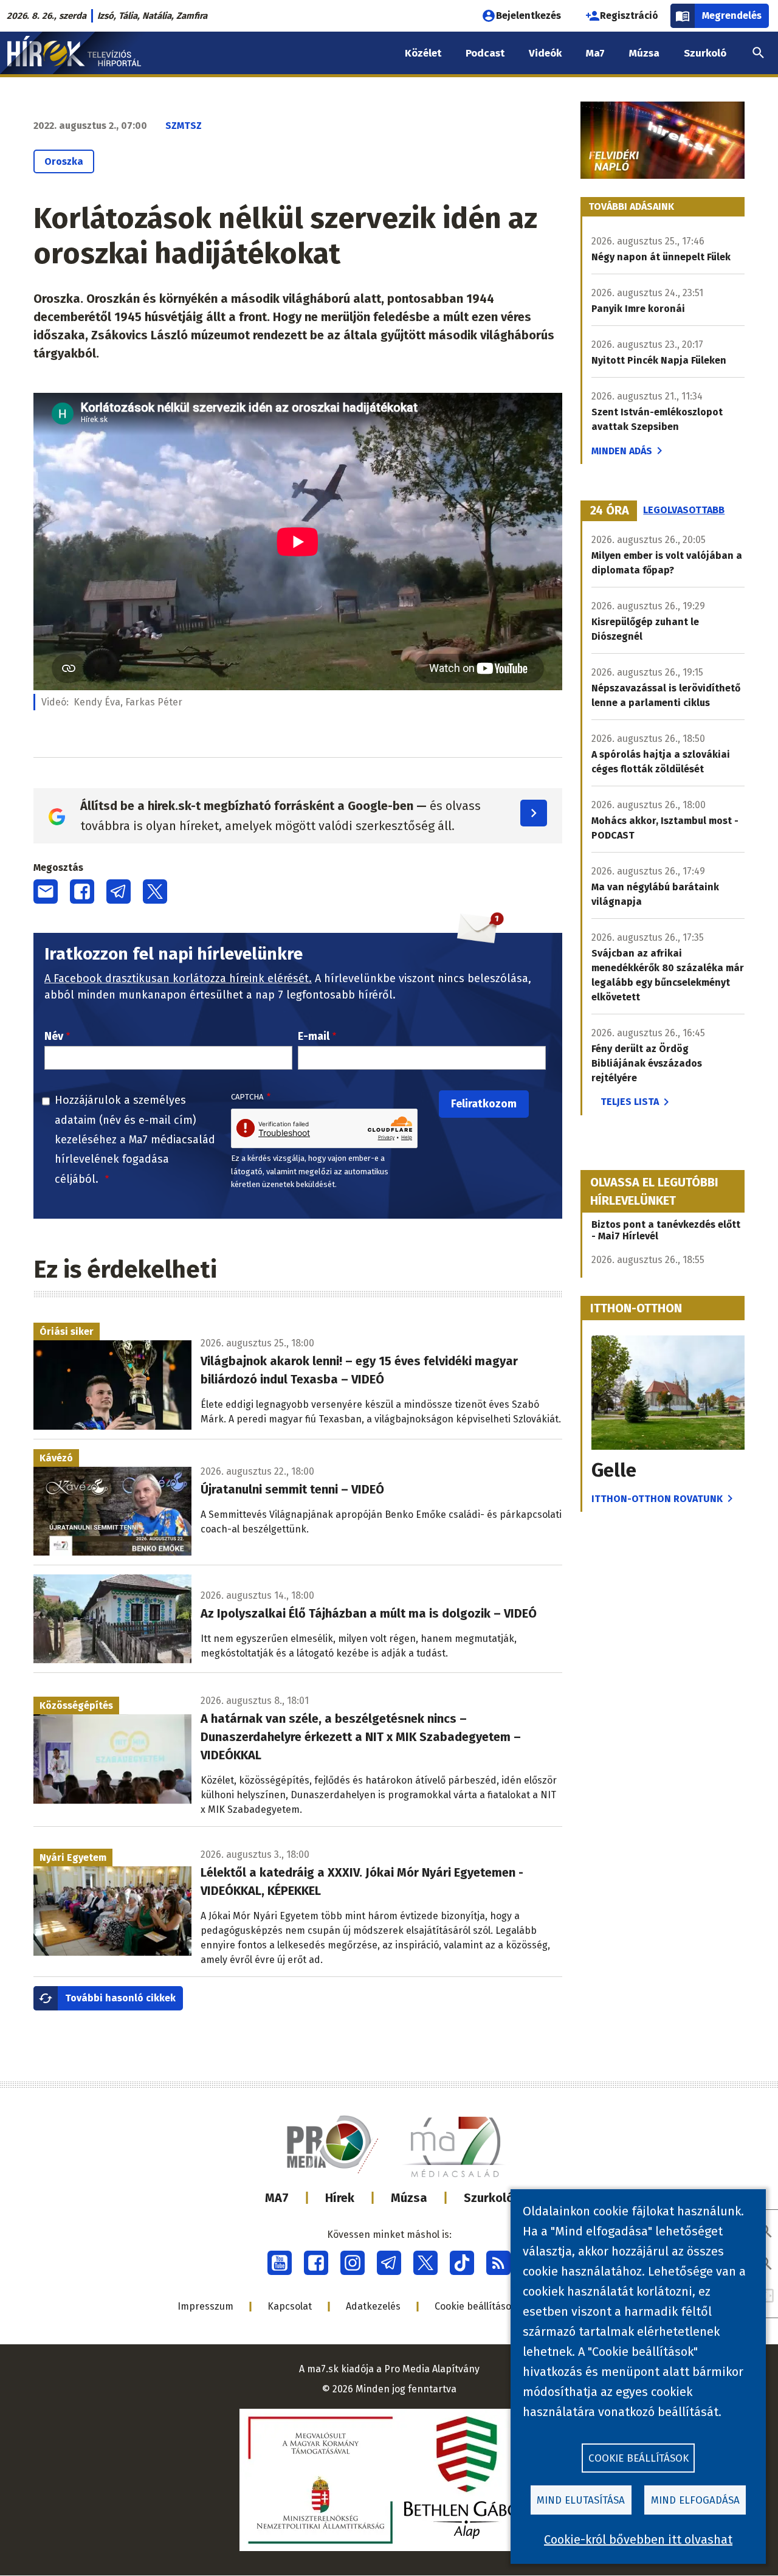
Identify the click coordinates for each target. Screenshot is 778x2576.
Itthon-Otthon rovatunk (657, 1499)
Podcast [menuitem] (485, 53)
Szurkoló (489, 2198)
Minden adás (622, 451)
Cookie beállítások (476, 2306)
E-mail (314, 1036)
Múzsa (409, 2198)
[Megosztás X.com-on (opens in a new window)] (155, 892)
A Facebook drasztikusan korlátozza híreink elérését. (178, 978)
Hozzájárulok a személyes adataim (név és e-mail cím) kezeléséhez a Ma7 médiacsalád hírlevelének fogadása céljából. (135, 1140)
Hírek (340, 2198)
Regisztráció (629, 16)
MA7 (277, 2198)
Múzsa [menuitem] (644, 53)
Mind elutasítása (581, 2500)
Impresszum (205, 2306)
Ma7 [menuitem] (595, 53)
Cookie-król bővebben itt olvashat (638, 2540)
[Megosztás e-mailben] (46, 892)
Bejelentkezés (528, 16)
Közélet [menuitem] (423, 53)
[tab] (610, 511)
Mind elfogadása (695, 2500)
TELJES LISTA (630, 1102)
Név (54, 1036)
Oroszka (64, 161)
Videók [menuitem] (545, 53)
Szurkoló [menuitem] (705, 53)
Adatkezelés (373, 2306)
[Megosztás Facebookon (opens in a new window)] (82, 892)
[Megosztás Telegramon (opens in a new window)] (119, 892)
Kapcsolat (290, 2306)
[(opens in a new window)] (280, 2263)
